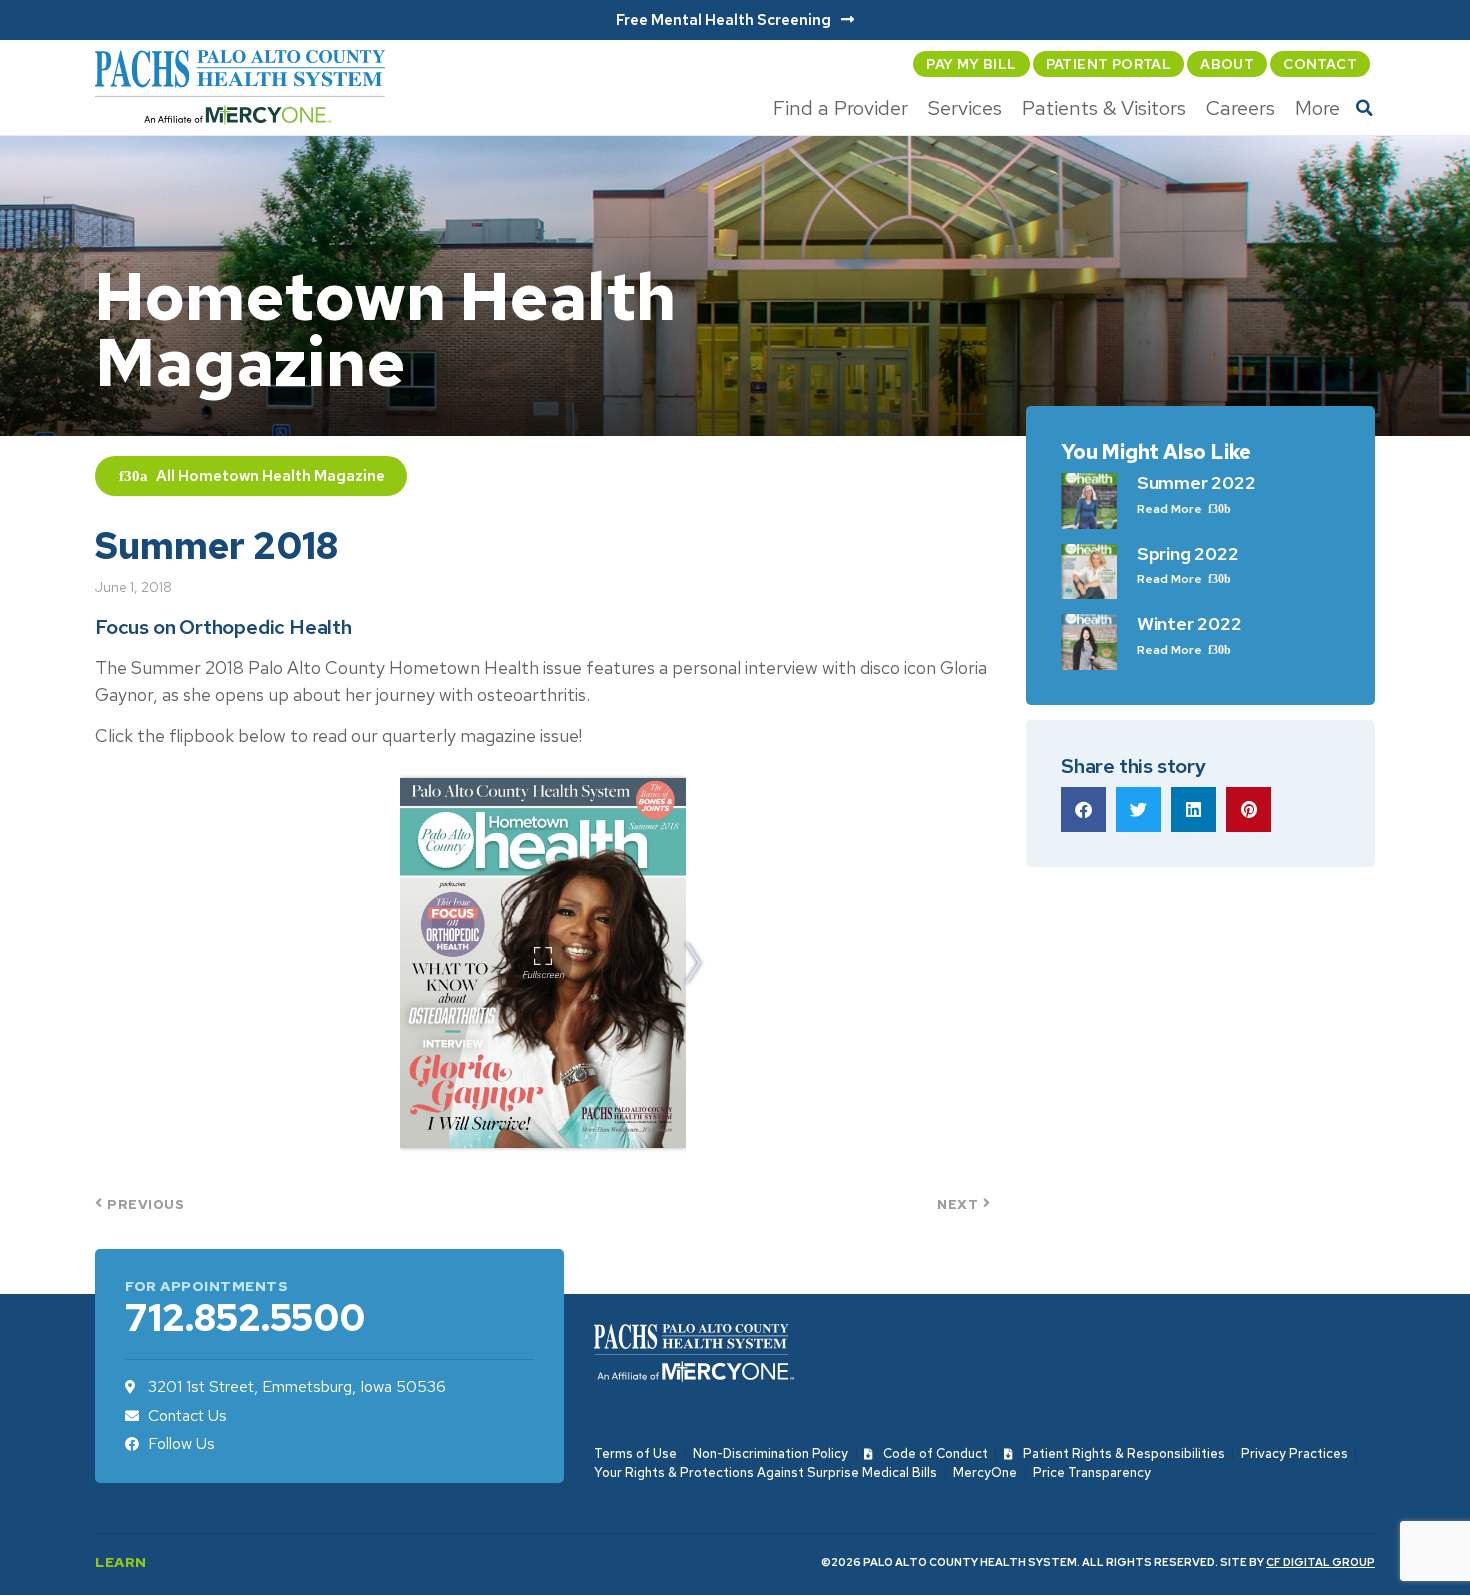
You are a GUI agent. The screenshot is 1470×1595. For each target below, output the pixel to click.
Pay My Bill (971, 64)
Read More (1171, 509)
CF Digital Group (1320, 1562)
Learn (121, 1562)
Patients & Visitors (1104, 108)
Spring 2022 (1188, 553)
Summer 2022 (1196, 482)
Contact (1320, 64)
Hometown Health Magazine (281, 476)
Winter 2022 (1189, 623)
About (1227, 64)
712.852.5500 (245, 1317)
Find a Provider (840, 108)
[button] (1365, 108)
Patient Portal (1109, 64)
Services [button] (965, 108)
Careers (1240, 108)
